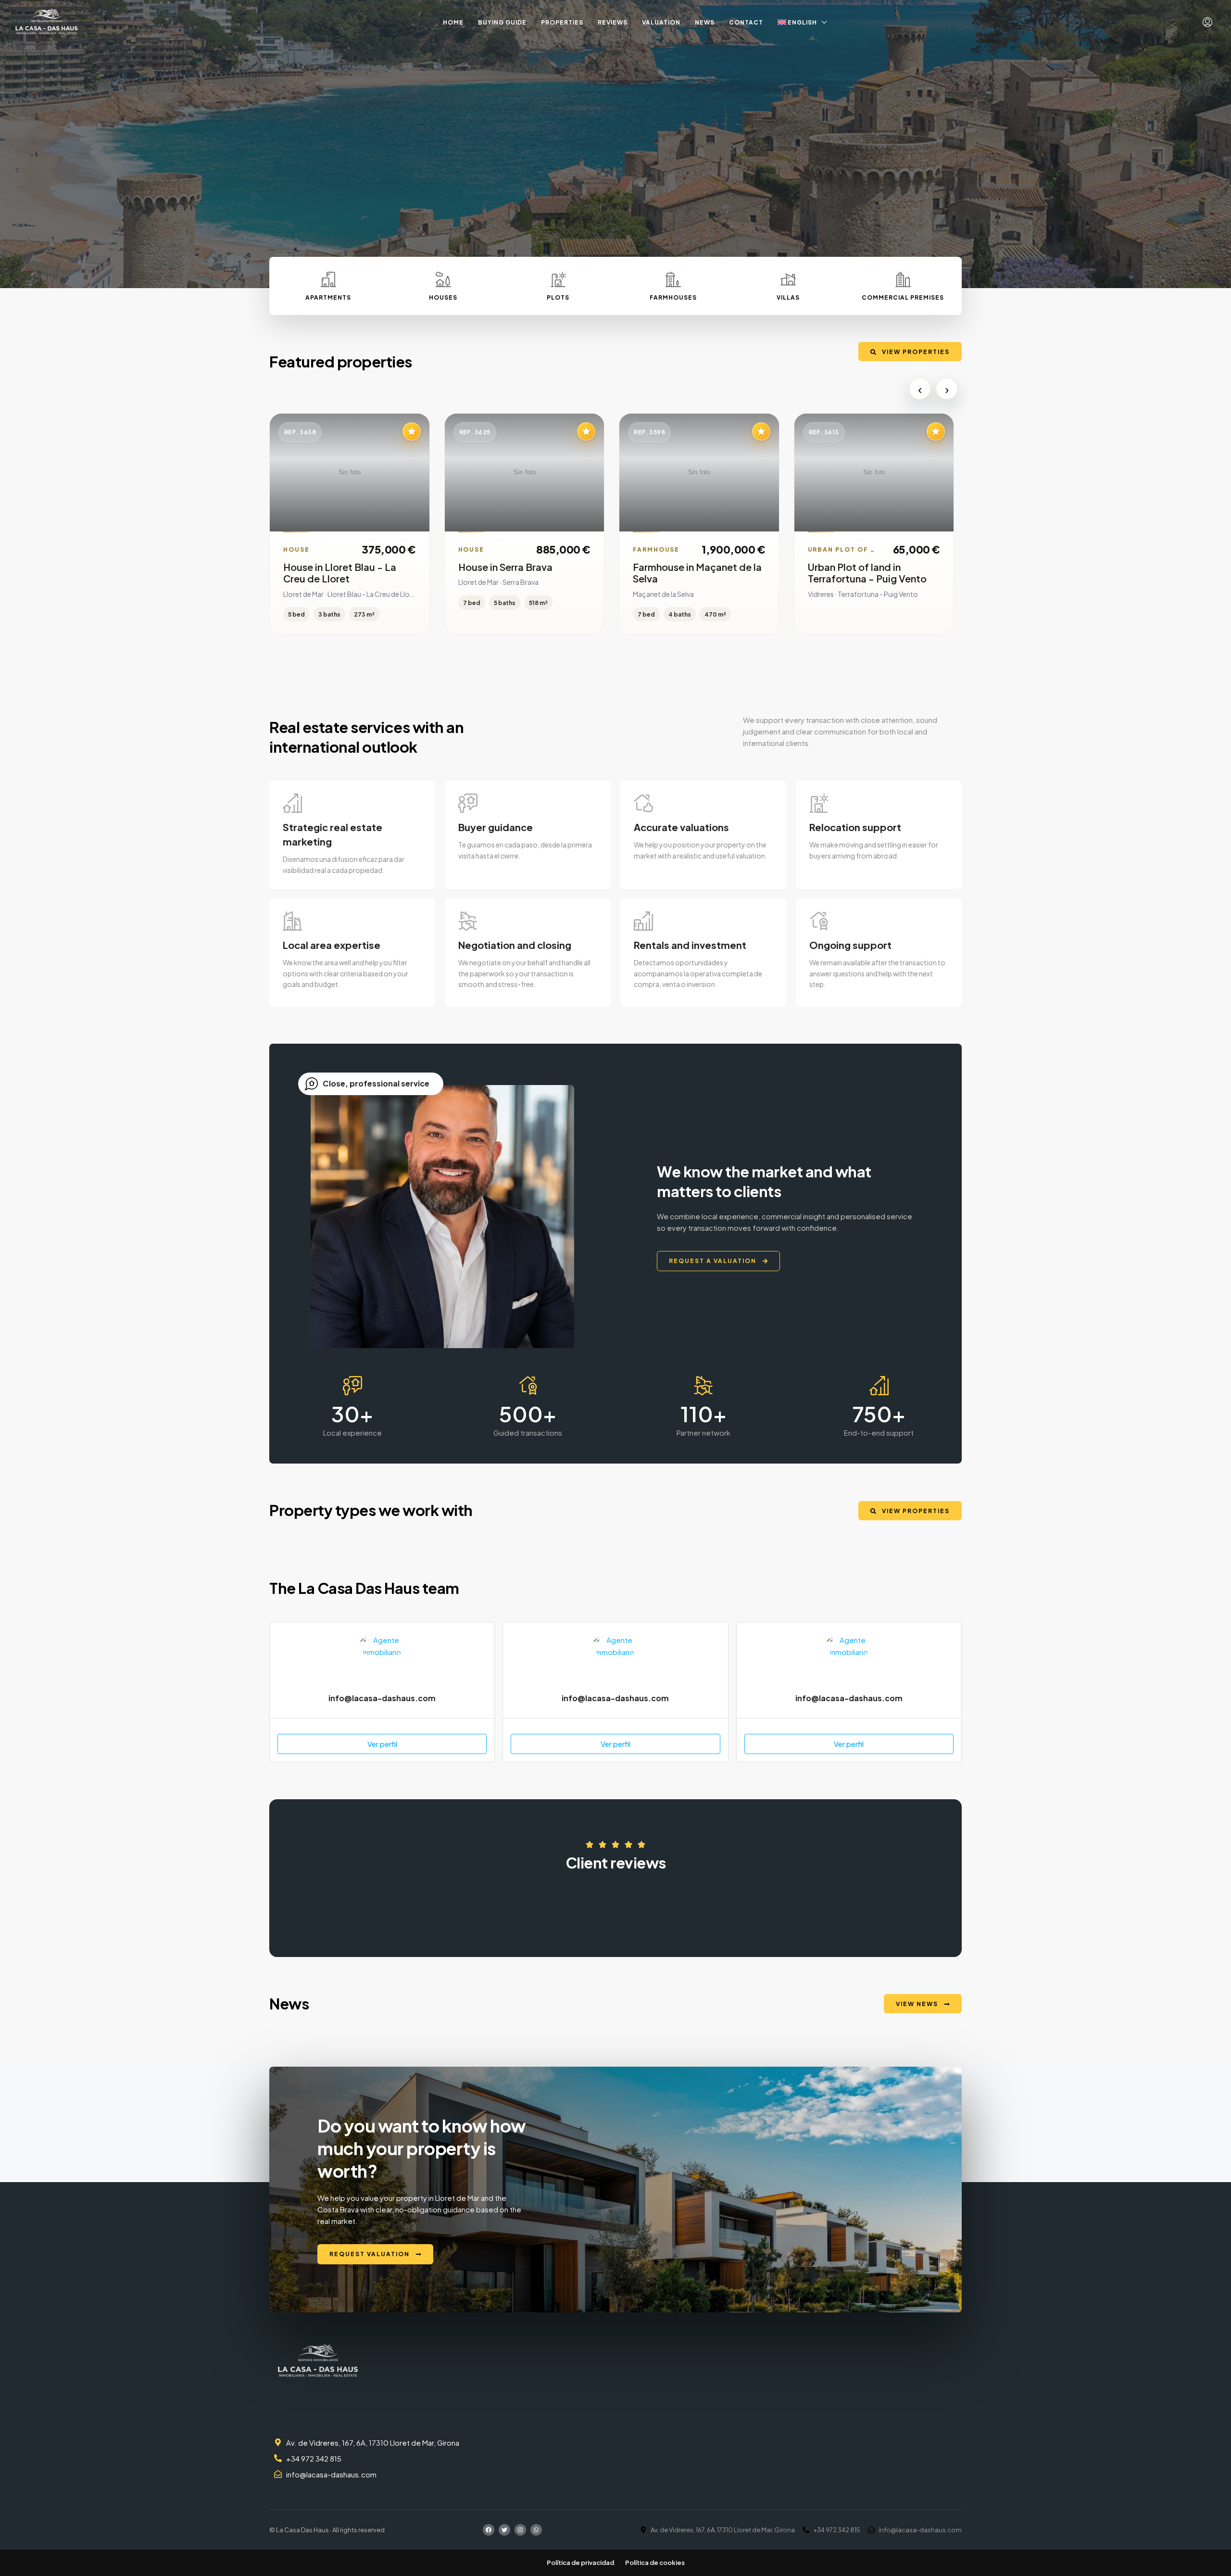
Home (453, 22)
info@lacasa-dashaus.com (382, 1698)
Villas (788, 297)
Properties (562, 22)
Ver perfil (382, 1744)
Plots (558, 297)
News (705, 22)
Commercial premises (903, 297)
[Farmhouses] (673, 279)
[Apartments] (328, 279)
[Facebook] (489, 2530)
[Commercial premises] (903, 279)
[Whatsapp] (536, 2530)
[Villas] (788, 279)
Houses (443, 297)
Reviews (613, 22)
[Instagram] (520, 2530)
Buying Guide (502, 22)
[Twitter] (504, 2530)
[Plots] (558, 279)
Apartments (328, 297)
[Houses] (443, 279)
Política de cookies (655, 2563)
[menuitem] (1207, 22)
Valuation (661, 22)
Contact (746, 22)
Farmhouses (673, 297)
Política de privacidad (580, 2563)
